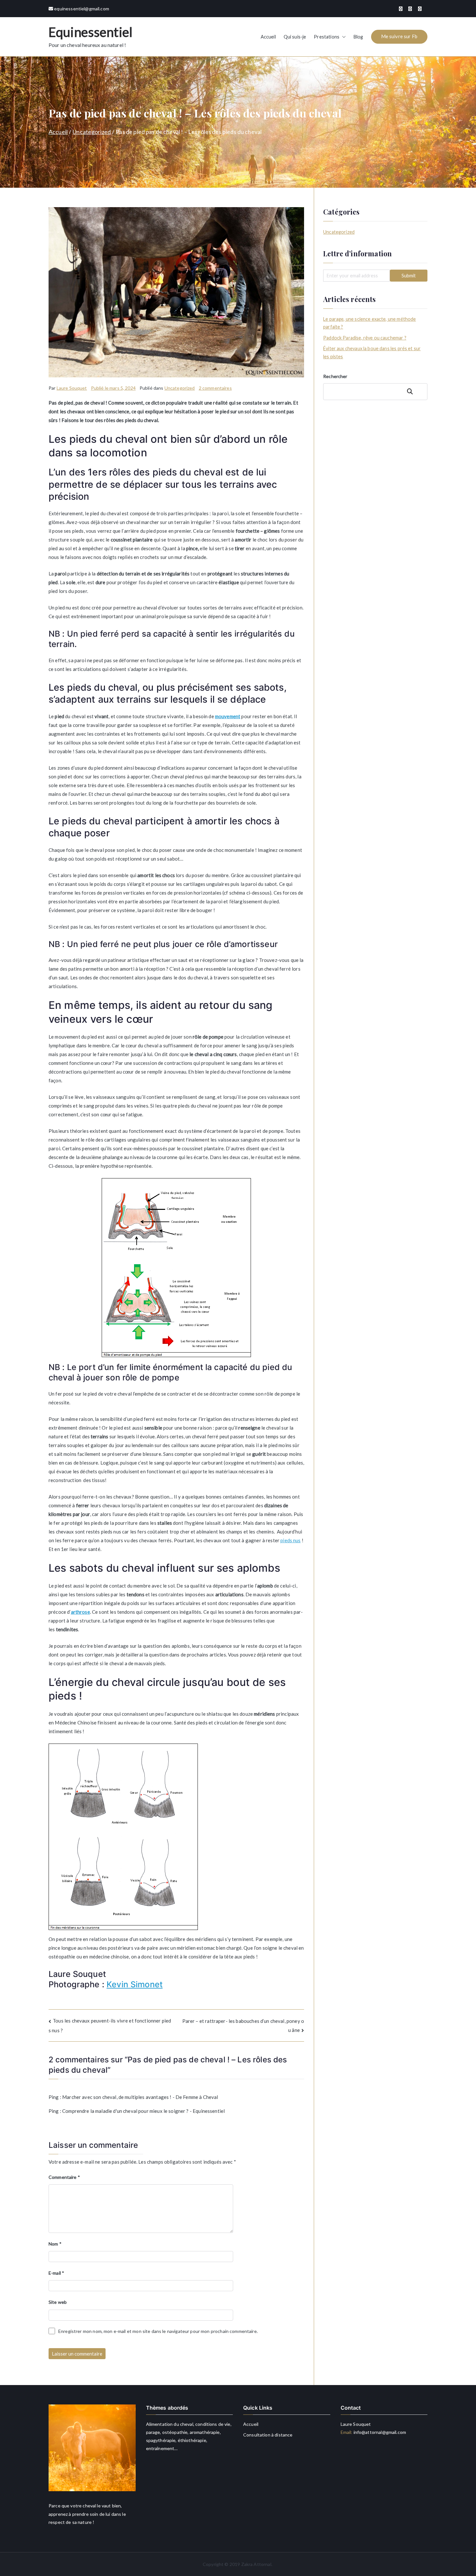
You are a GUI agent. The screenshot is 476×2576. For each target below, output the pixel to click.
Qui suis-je (295, 37)
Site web (58, 2302)
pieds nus (290, 1540)
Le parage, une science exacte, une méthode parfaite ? (369, 323)
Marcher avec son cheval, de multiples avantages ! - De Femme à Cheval (140, 2097)
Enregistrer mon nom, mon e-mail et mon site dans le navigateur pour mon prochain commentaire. (158, 2331)
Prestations (327, 37)
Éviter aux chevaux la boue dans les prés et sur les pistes (372, 352)
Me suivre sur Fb (399, 36)
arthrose (80, 1612)
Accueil (268, 37)
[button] (343, 37)
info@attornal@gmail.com (379, 2432)
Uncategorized (180, 388)
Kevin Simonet (135, 1984)
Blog (358, 37)
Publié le (113, 388)
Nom (55, 2244)
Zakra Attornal (256, 2564)
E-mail (56, 2273)
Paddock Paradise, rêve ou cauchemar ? (365, 338)
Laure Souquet (72, 388)
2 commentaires (215, 388)
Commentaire (64, 2177)
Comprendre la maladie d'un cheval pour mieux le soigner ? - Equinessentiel (143, 2111)
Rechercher (335, 376)
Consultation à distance (268, 2435)
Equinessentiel (91, 32)
